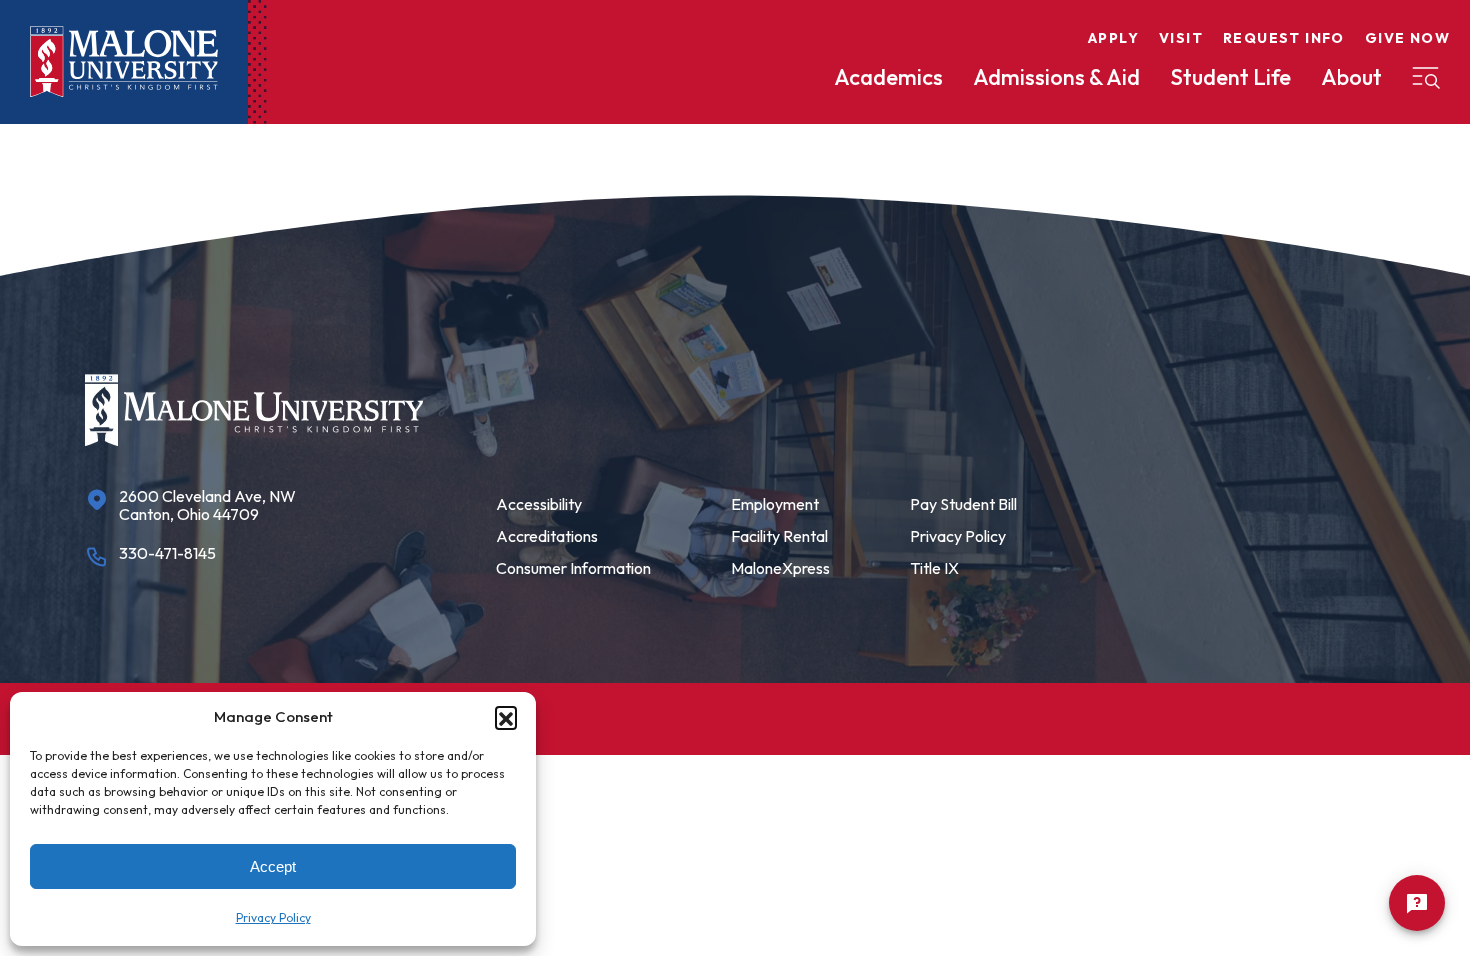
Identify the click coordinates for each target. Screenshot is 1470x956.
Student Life (1230, 77)
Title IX (934, 568)
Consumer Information (573, 568)
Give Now (1407, 38)
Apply (1113, 38)
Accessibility (539, 504)
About (1351, 77)
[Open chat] (1417, 903)
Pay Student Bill (963, 504)
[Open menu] (1426, 78)
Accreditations (547, 536)
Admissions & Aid (1056, 77)
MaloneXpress (780, 568)
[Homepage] (124, 62)
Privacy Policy (273, 917)
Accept (273, 866)
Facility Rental (779, 536)
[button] (506, 717)
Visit (1181, 38)
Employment (775, 504)
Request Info (1284, 38)
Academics (888, 77)
